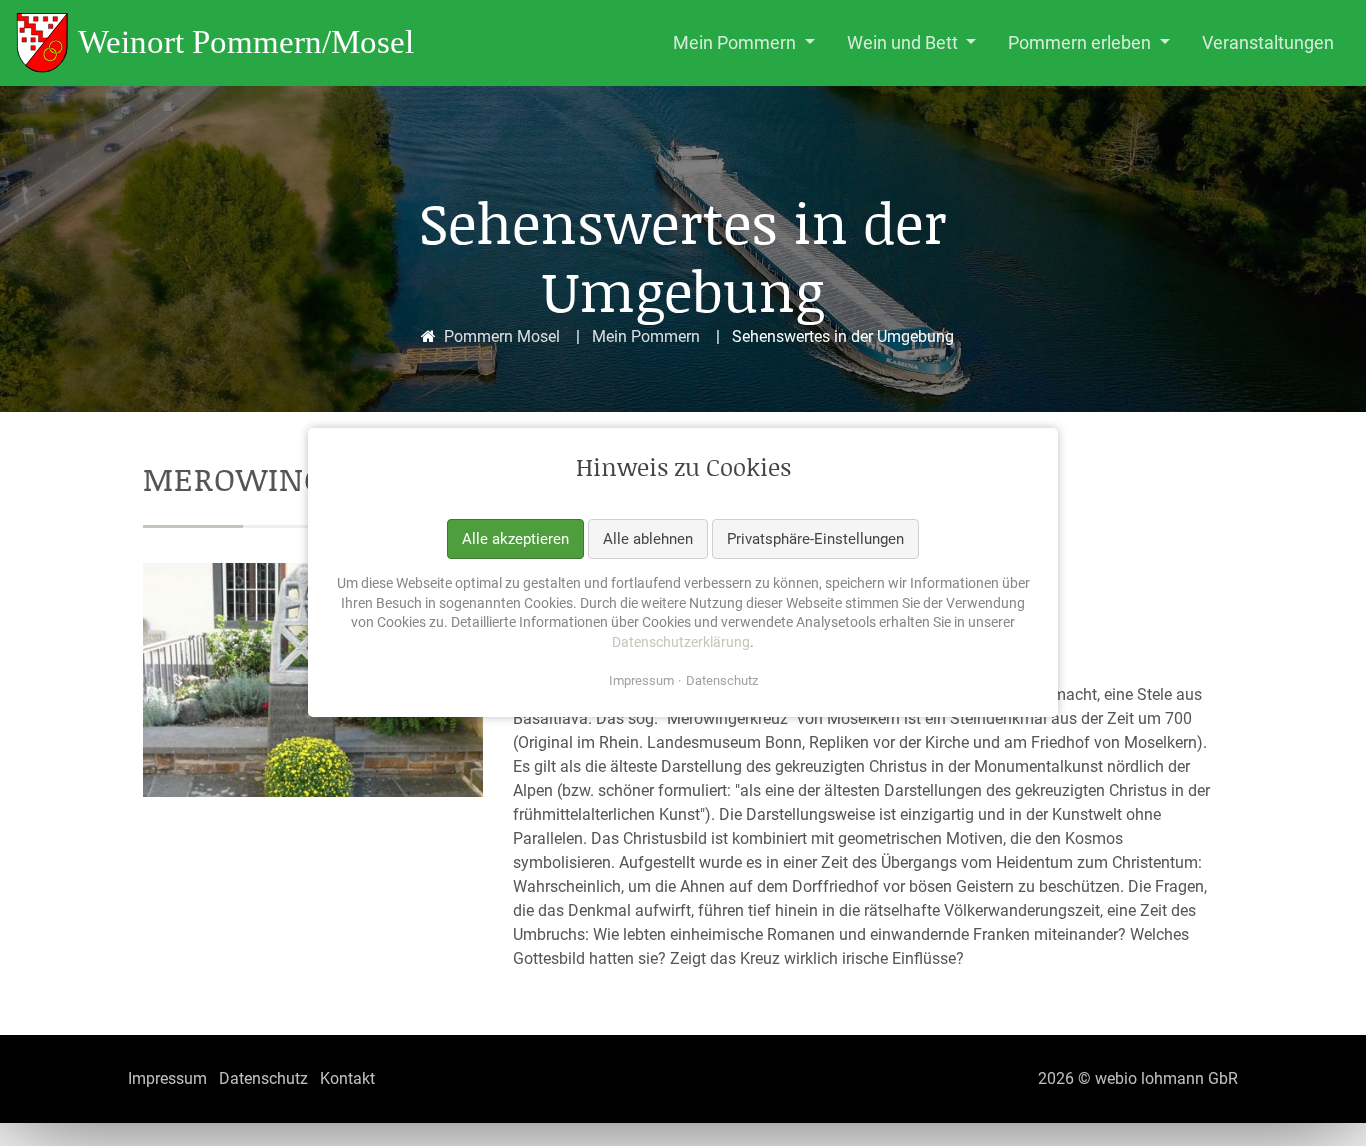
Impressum (641, 681)
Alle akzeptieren (515, 539)
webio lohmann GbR (1166, 1078)
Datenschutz (722, 681)
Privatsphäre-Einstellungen (815, 539)
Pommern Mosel (502, 336)
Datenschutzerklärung (681, 642)
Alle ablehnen (648, 539)
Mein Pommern (646, 336)
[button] (744, 43)
